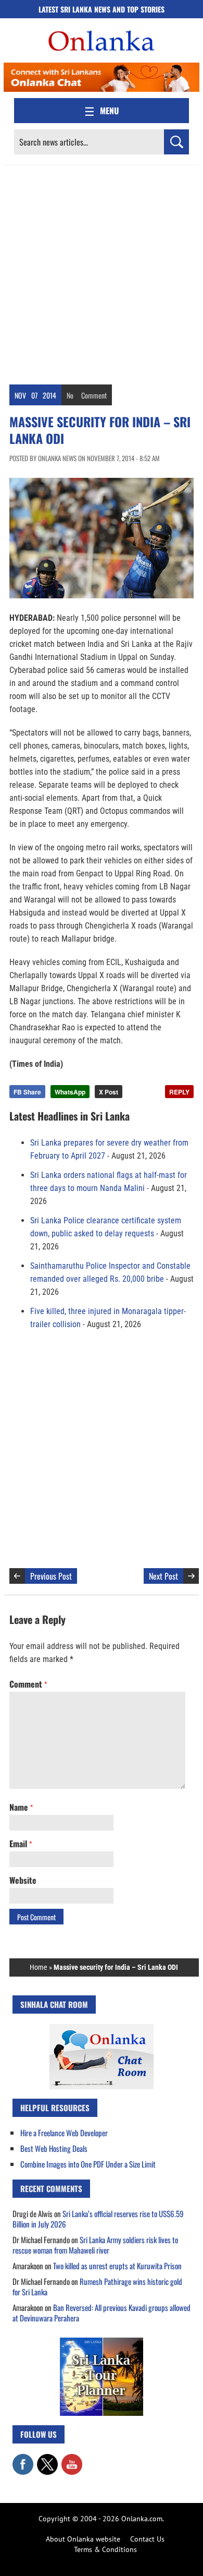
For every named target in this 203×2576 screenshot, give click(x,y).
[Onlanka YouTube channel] (72, 2459)
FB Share (27, 1092)
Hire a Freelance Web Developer (64, 2133)
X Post (109, 1092)
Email (21, 1844)
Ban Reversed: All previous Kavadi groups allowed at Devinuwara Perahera (102, 2313)
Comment (94, 395)
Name (21, 1807)
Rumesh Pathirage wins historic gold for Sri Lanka (97, 2286)
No (70, 395)
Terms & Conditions (105, 2549)
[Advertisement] (102, 272)
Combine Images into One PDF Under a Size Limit (88, 2164)
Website (23, 1880)
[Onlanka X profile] (47, 2459)
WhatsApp (70, 1092)
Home (39, 1967)
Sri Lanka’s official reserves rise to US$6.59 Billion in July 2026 (98, 2219)
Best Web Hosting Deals (54, 2148)
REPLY (179, 1092)
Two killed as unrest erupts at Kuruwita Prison (117, 2266)
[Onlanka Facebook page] (23, 2459)
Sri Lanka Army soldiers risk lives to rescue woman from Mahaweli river (95, 2245)
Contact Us (147, 2539)
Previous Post (51, 1576)
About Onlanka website (83, 2539)
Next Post (163, 1576)
